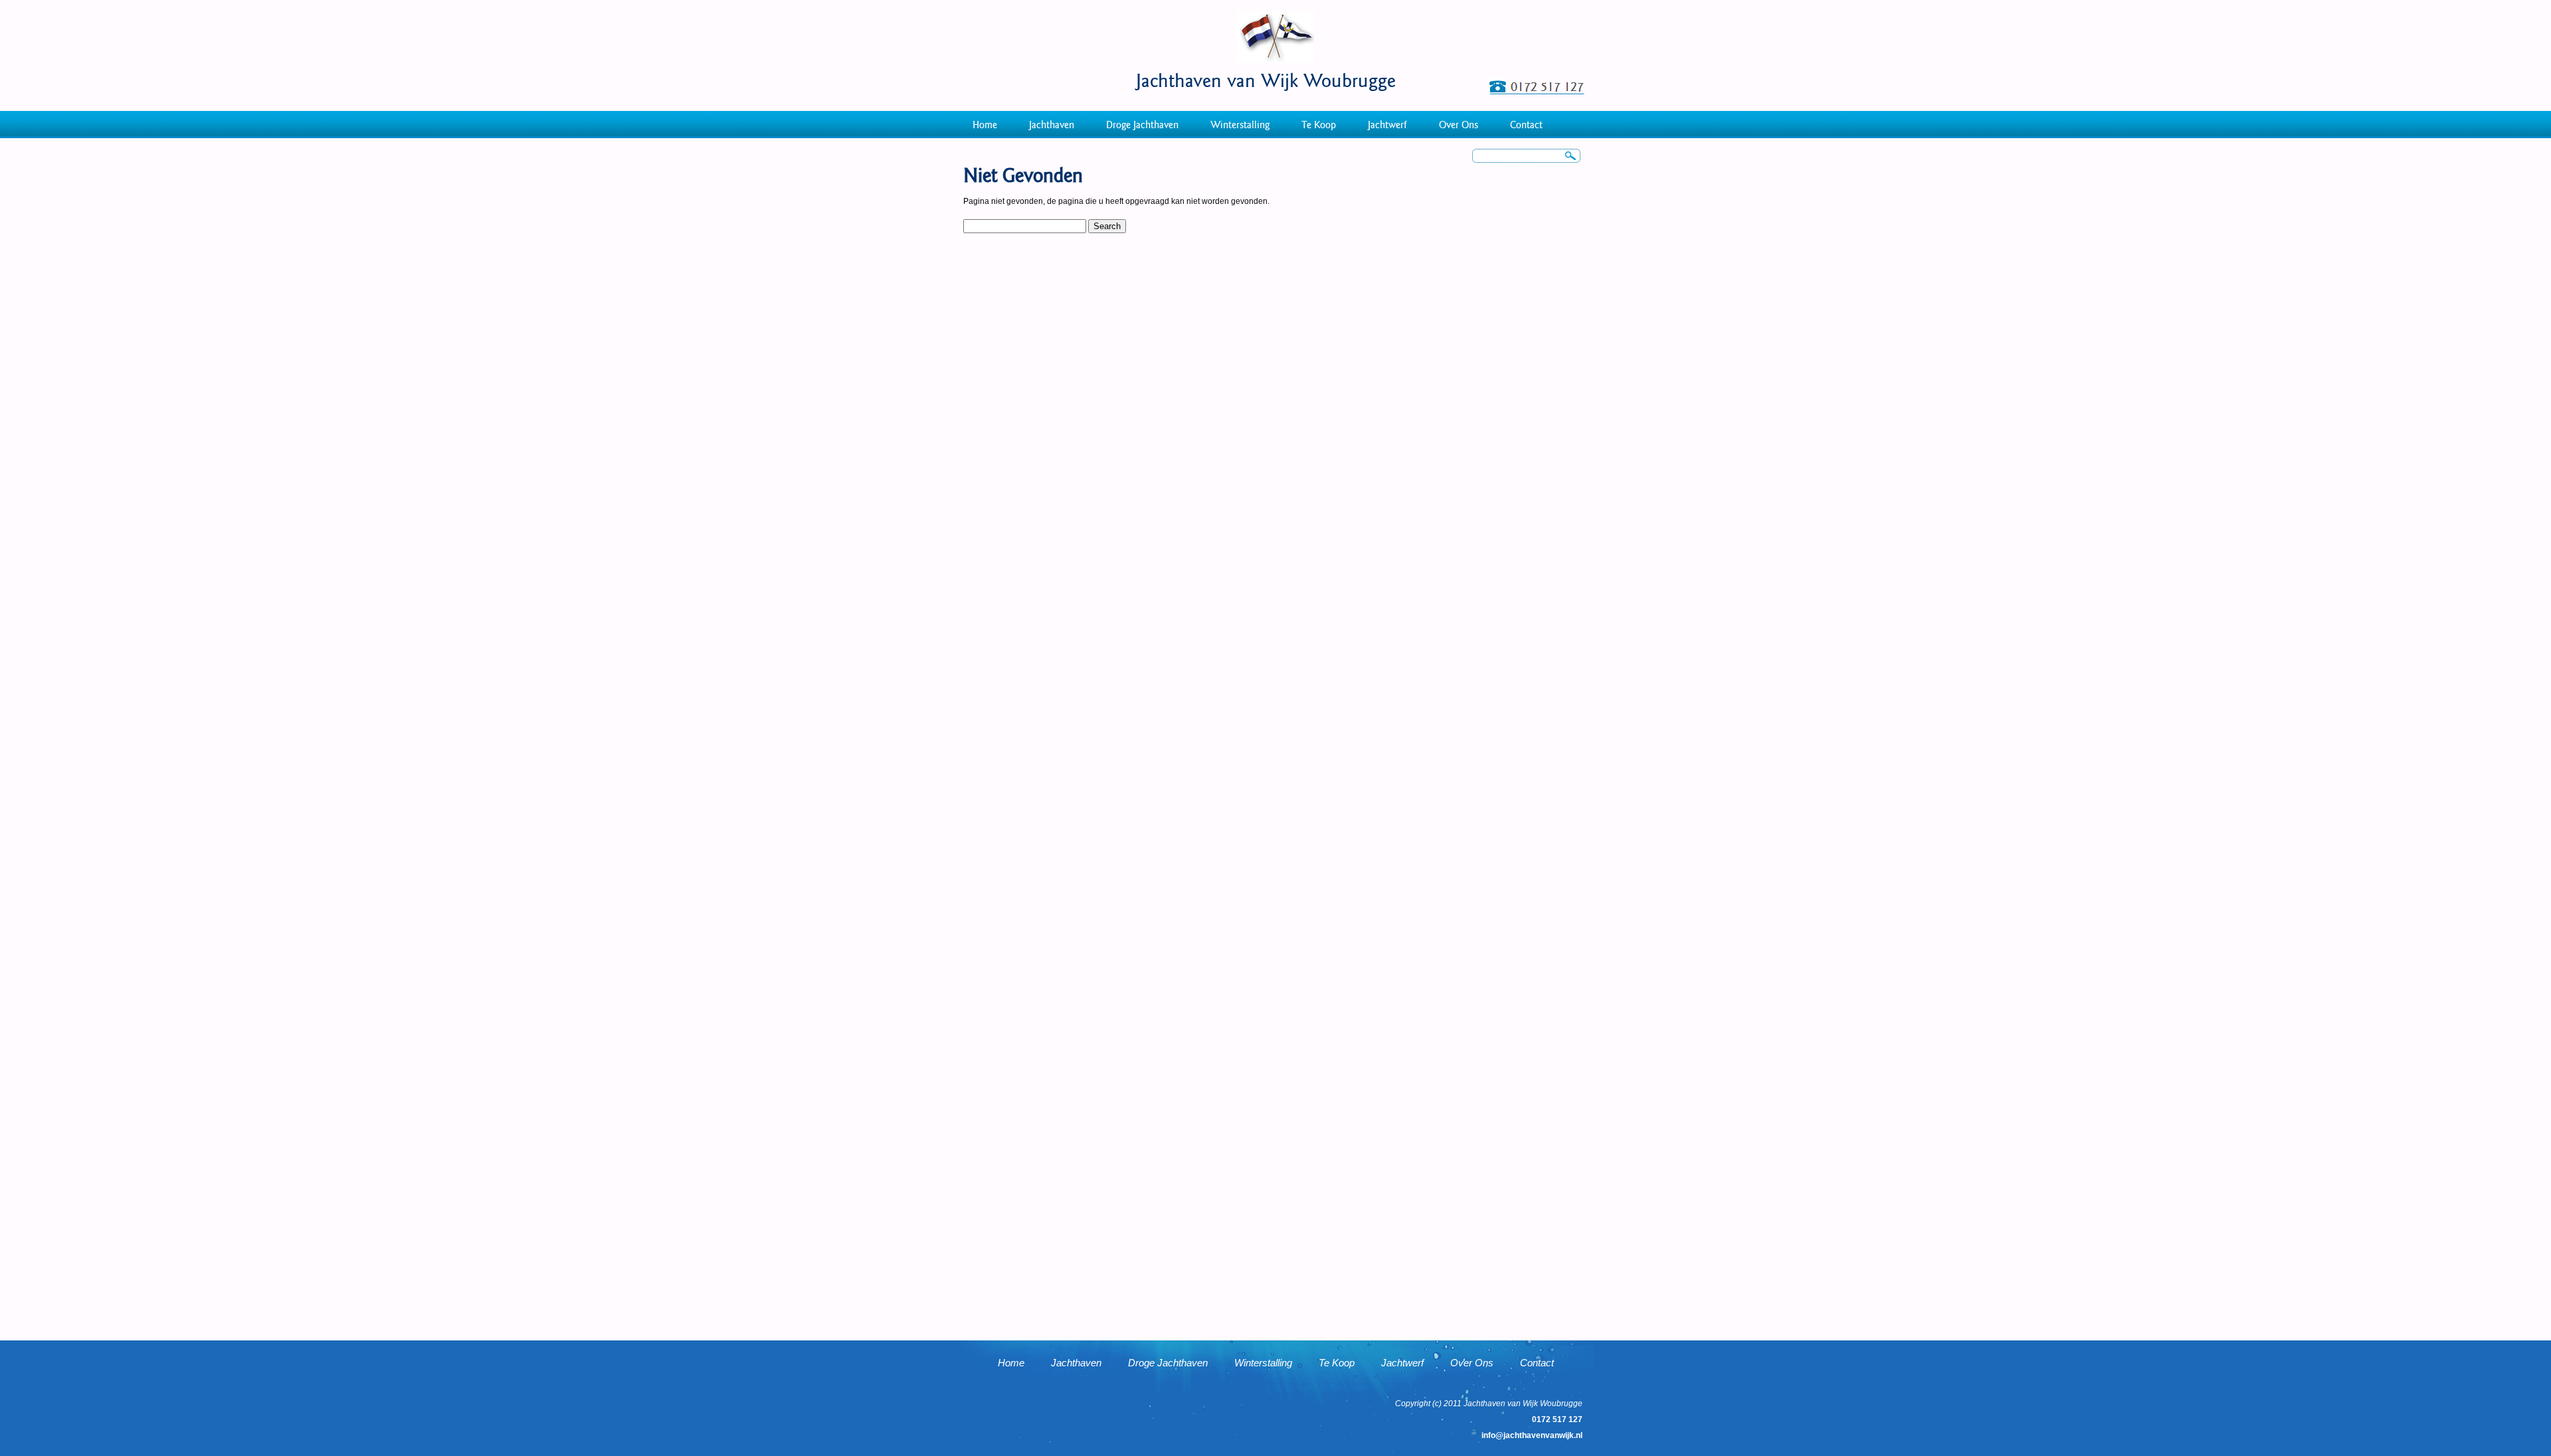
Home (985, 125)
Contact (1526, 125)
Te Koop (1319, 125)
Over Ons (1459, 125)
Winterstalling (1240, 125)
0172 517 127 (1557, 1419)
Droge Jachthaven (1142, 125)
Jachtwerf (1387, 125)
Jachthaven (1052, 125)
